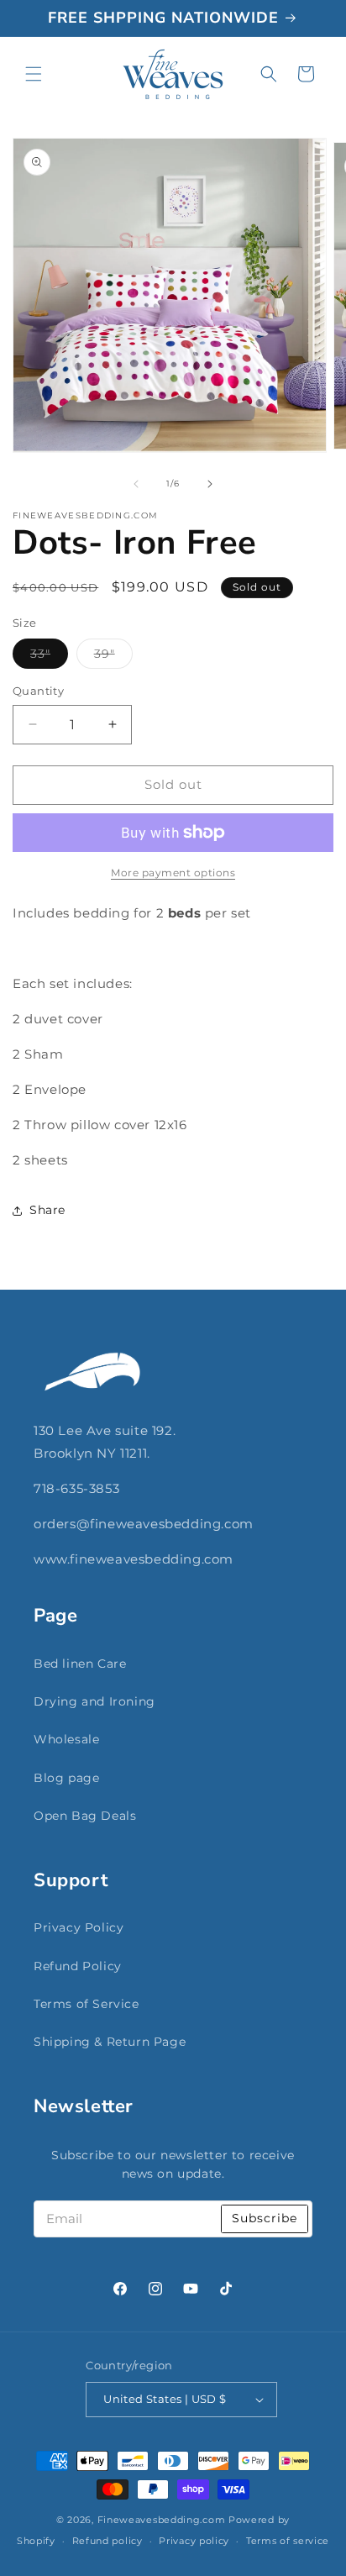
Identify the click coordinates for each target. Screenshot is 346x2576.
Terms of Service (86, 2004)
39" (113, 657)
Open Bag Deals (85, 1816)
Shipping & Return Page (110, 2042)
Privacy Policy (79, 1927)
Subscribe (265, 2218)
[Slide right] (210, 484)
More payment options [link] (173, 873)
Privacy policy (194, 2541)
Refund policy (107, 2541)
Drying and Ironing (94, 1701)
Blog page (66, 1778)
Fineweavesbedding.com (162, 2520)
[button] (34, 74)
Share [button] (47, 1210)
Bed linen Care (80, 1664)
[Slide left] (136, 484)
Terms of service (288, 2541)
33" (49, 657)
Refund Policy (78, 1966)
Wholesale (66, 1739)
